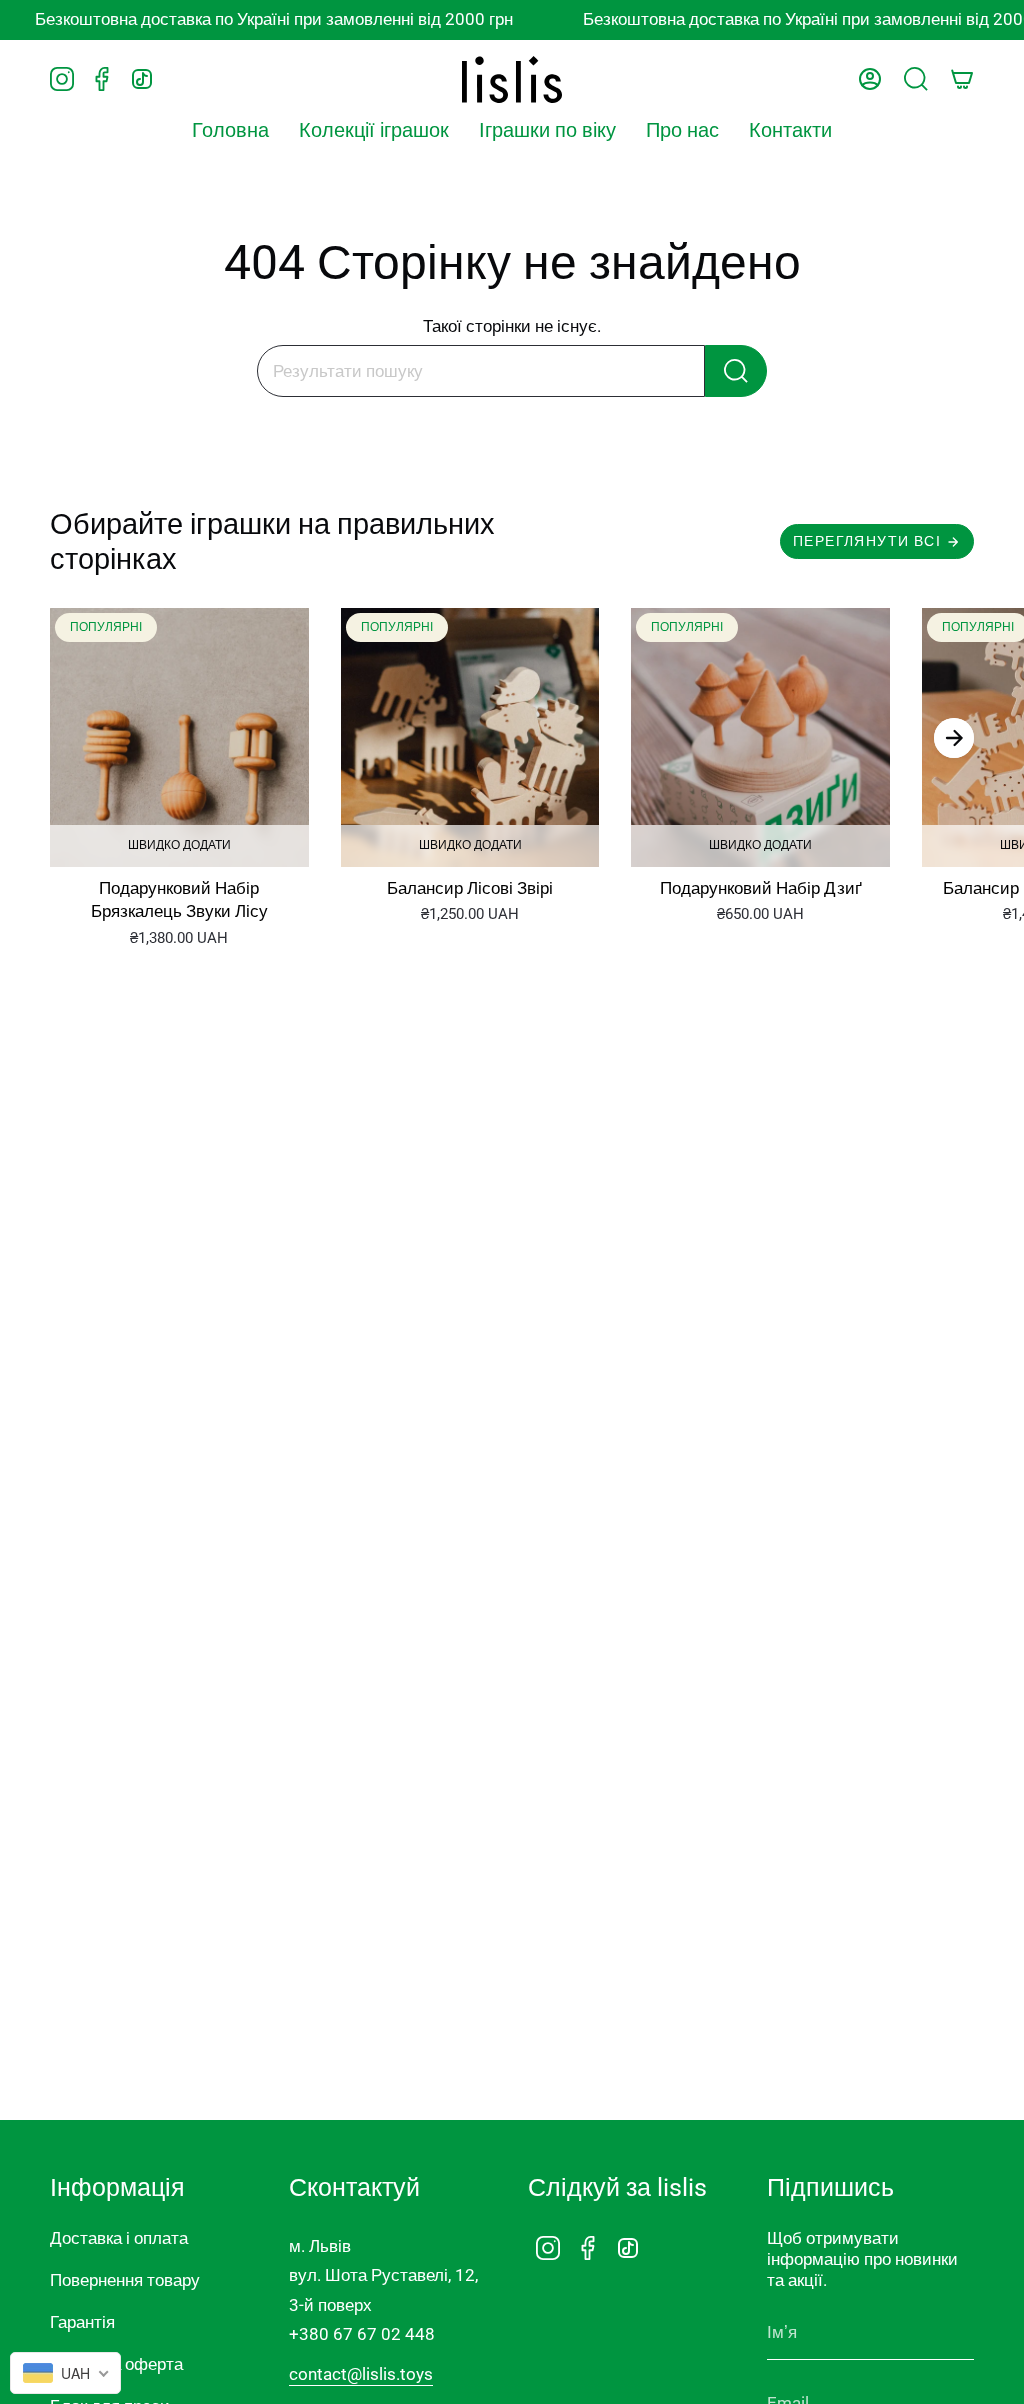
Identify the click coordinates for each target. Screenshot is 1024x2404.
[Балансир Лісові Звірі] (470, 737)
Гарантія (82, 2322)
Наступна (954, 738)
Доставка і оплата (119, 2238)
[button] (374, 130)
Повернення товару (125, 2280)
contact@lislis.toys (361, 2374)
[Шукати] (736, 371)
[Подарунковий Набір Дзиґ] (760, 737)
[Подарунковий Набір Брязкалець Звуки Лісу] (179, 737)
